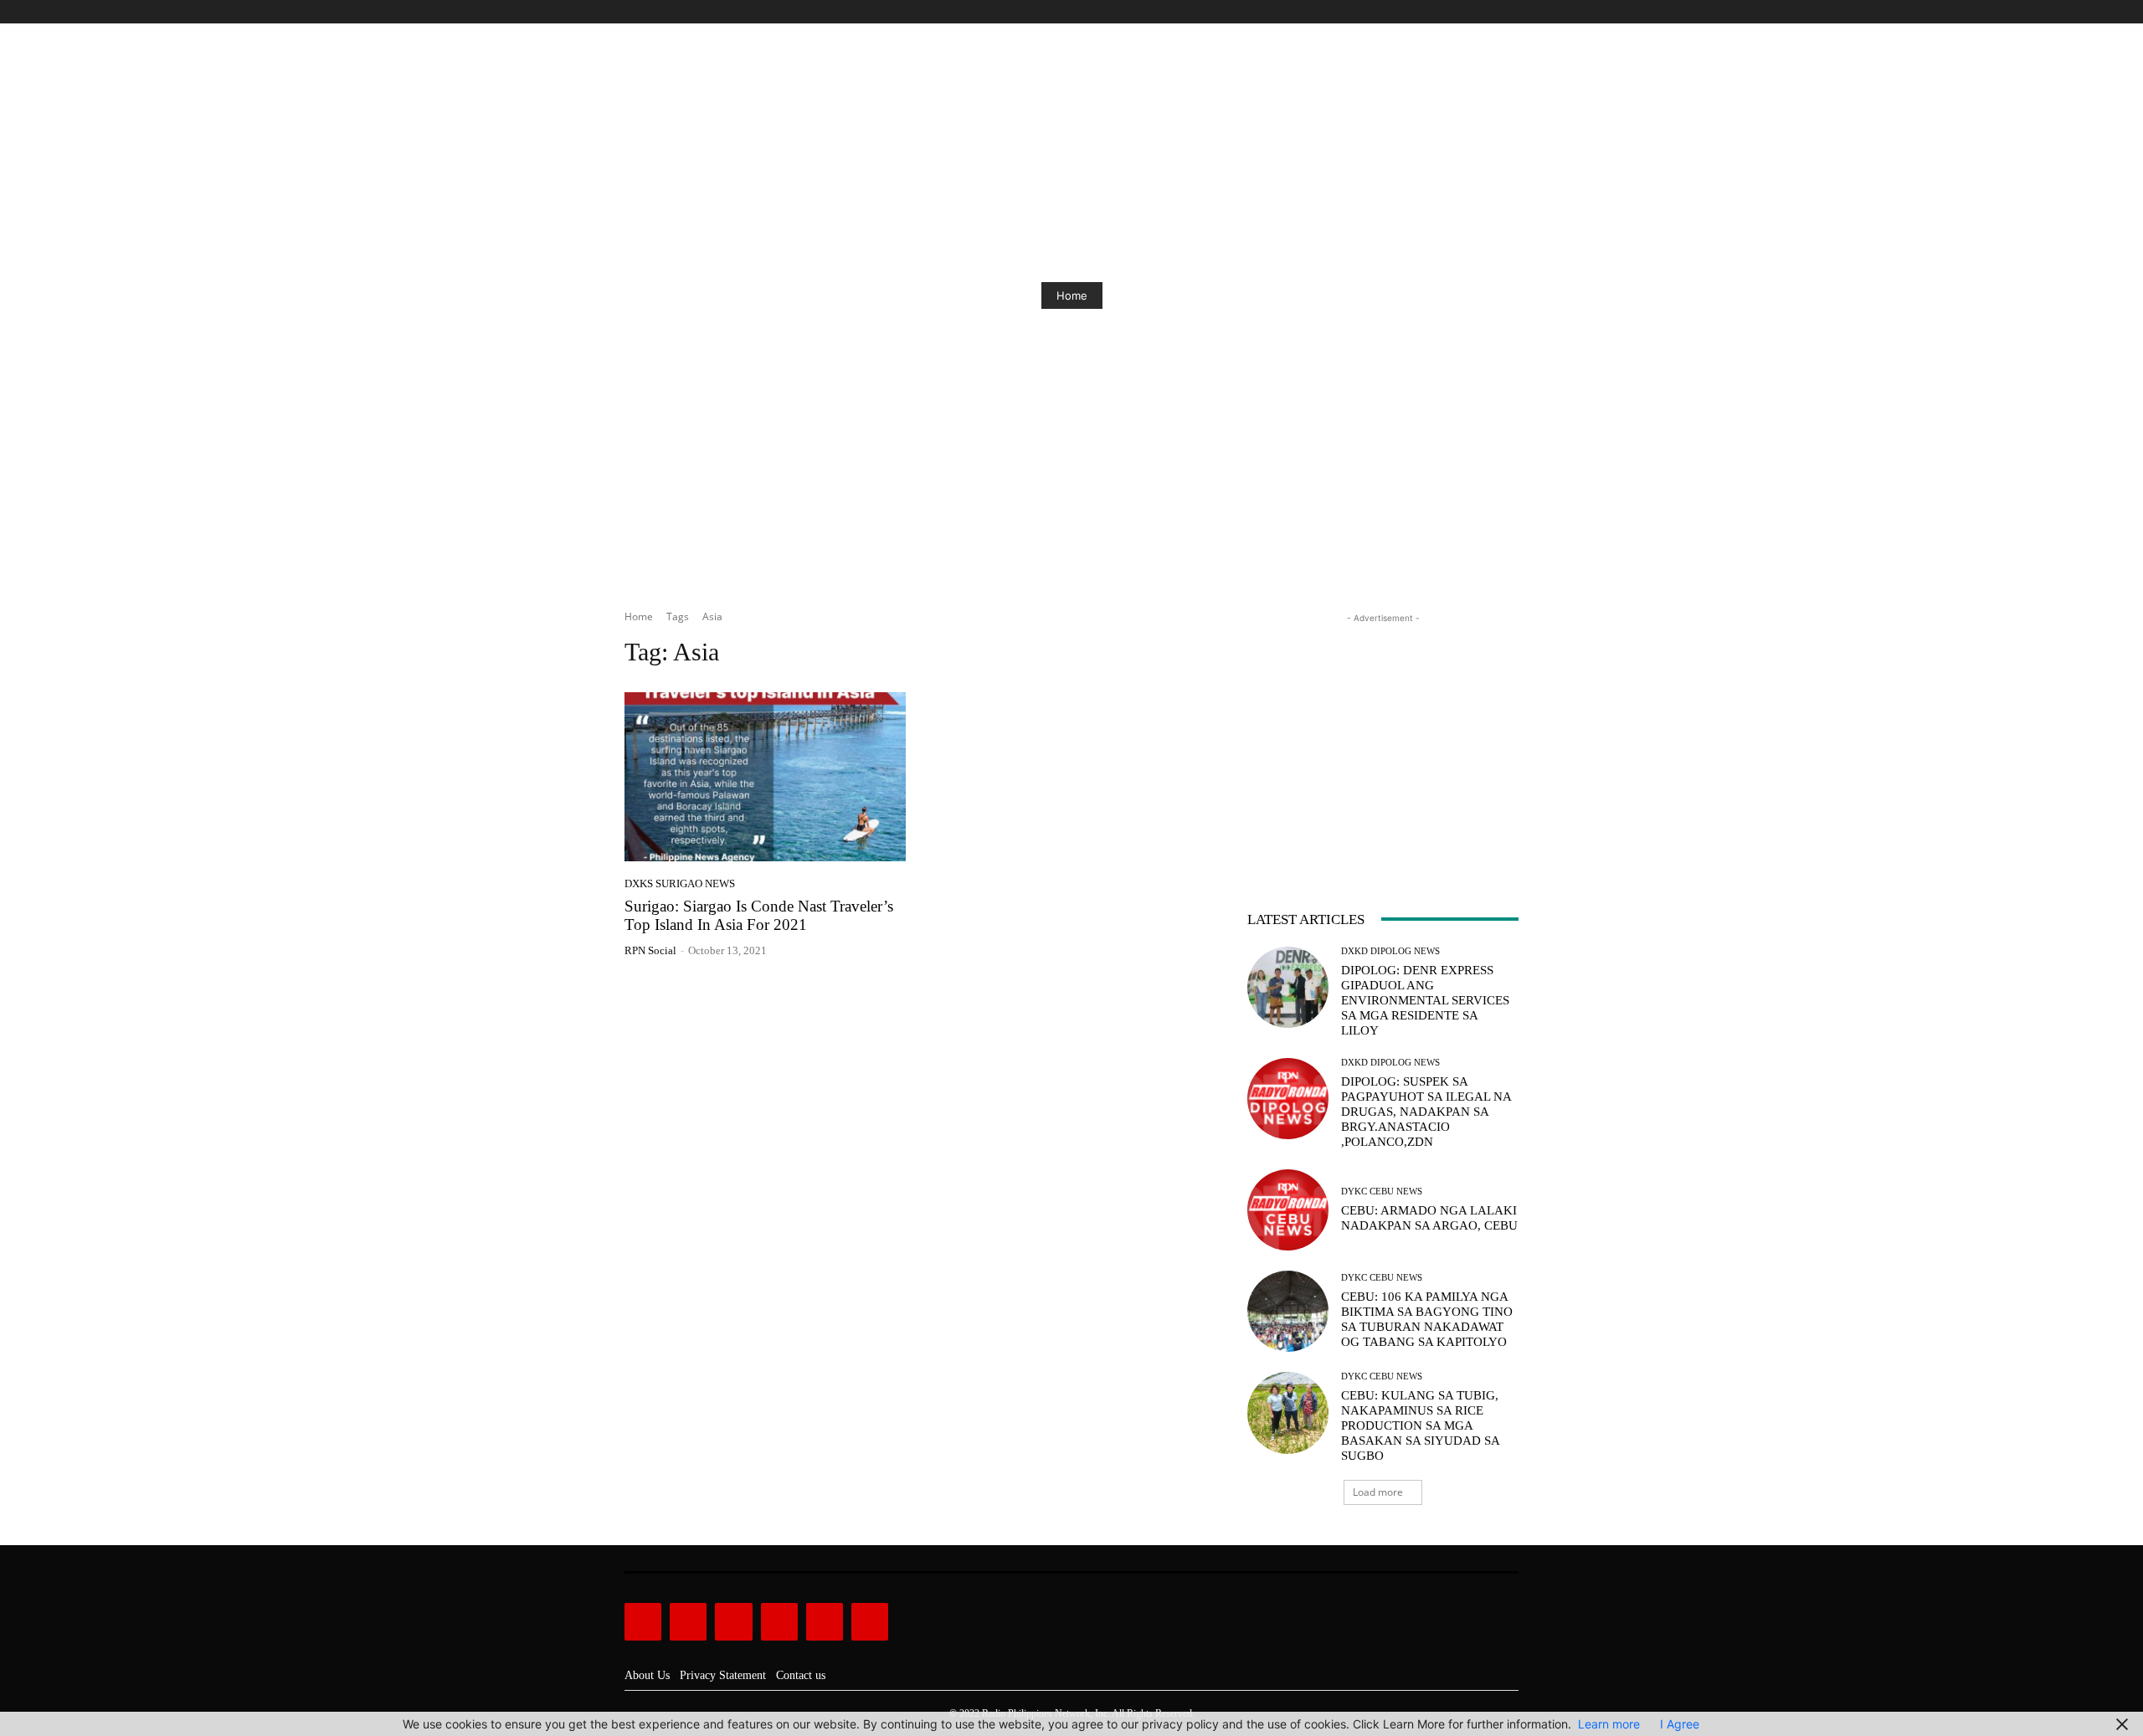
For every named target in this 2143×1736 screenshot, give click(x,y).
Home (1072, 295)
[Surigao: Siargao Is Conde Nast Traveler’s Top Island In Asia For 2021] (765, 777)
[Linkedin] (733, 1621)
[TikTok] (1471, 12)
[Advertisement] (1383, 732)
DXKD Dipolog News (1390, 951)
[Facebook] (1433, 12)
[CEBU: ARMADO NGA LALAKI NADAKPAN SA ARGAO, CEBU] (1288, 1210)
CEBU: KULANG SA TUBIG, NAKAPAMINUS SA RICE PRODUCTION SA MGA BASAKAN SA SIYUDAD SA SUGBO (1421, 1425)
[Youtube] (1509, 12)
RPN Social (650, 950)
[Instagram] (1452, 12)
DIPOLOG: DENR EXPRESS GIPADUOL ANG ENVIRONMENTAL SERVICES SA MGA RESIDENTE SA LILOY (1425, 1000)
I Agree (1680, 1724)
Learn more (1609, 1724)
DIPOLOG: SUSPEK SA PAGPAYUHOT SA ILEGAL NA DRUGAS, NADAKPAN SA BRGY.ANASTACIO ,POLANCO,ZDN (1426, 1112)
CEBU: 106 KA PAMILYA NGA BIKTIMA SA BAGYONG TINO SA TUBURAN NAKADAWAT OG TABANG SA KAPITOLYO (1427, 1319)
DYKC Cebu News (1382, 1192)
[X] (1490, 12)
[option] (1071, 295)
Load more (1378, 1492)
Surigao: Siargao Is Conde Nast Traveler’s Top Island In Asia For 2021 (759, 916)
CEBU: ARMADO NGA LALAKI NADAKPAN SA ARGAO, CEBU (1429, 1218)
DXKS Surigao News (680, 883)
